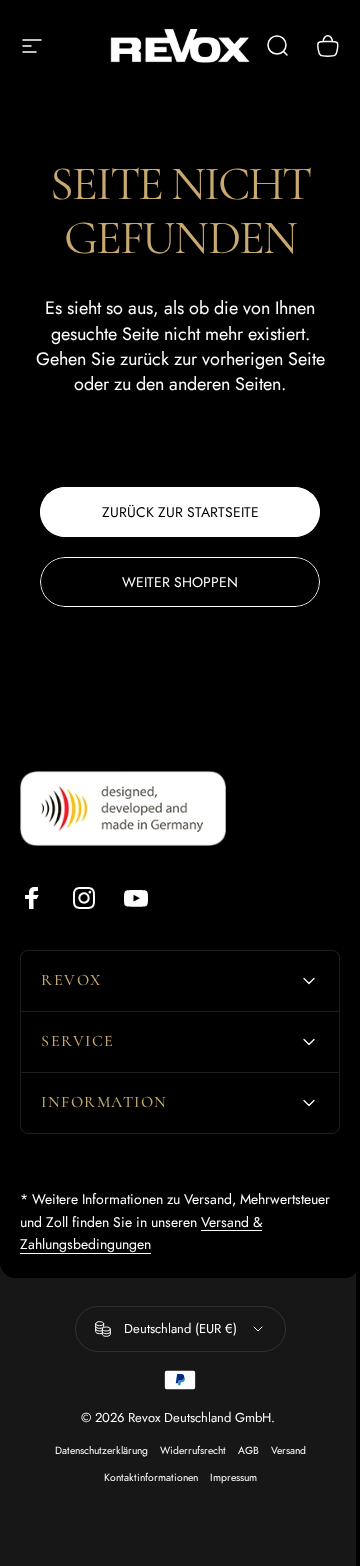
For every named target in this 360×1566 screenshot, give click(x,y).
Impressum (225, 1477)
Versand (280, 1450)
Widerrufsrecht (185, 1450)
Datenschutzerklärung (93, 1450)
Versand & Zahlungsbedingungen (118, 1244)
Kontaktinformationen (143, 1477)
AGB (240, 1450)
